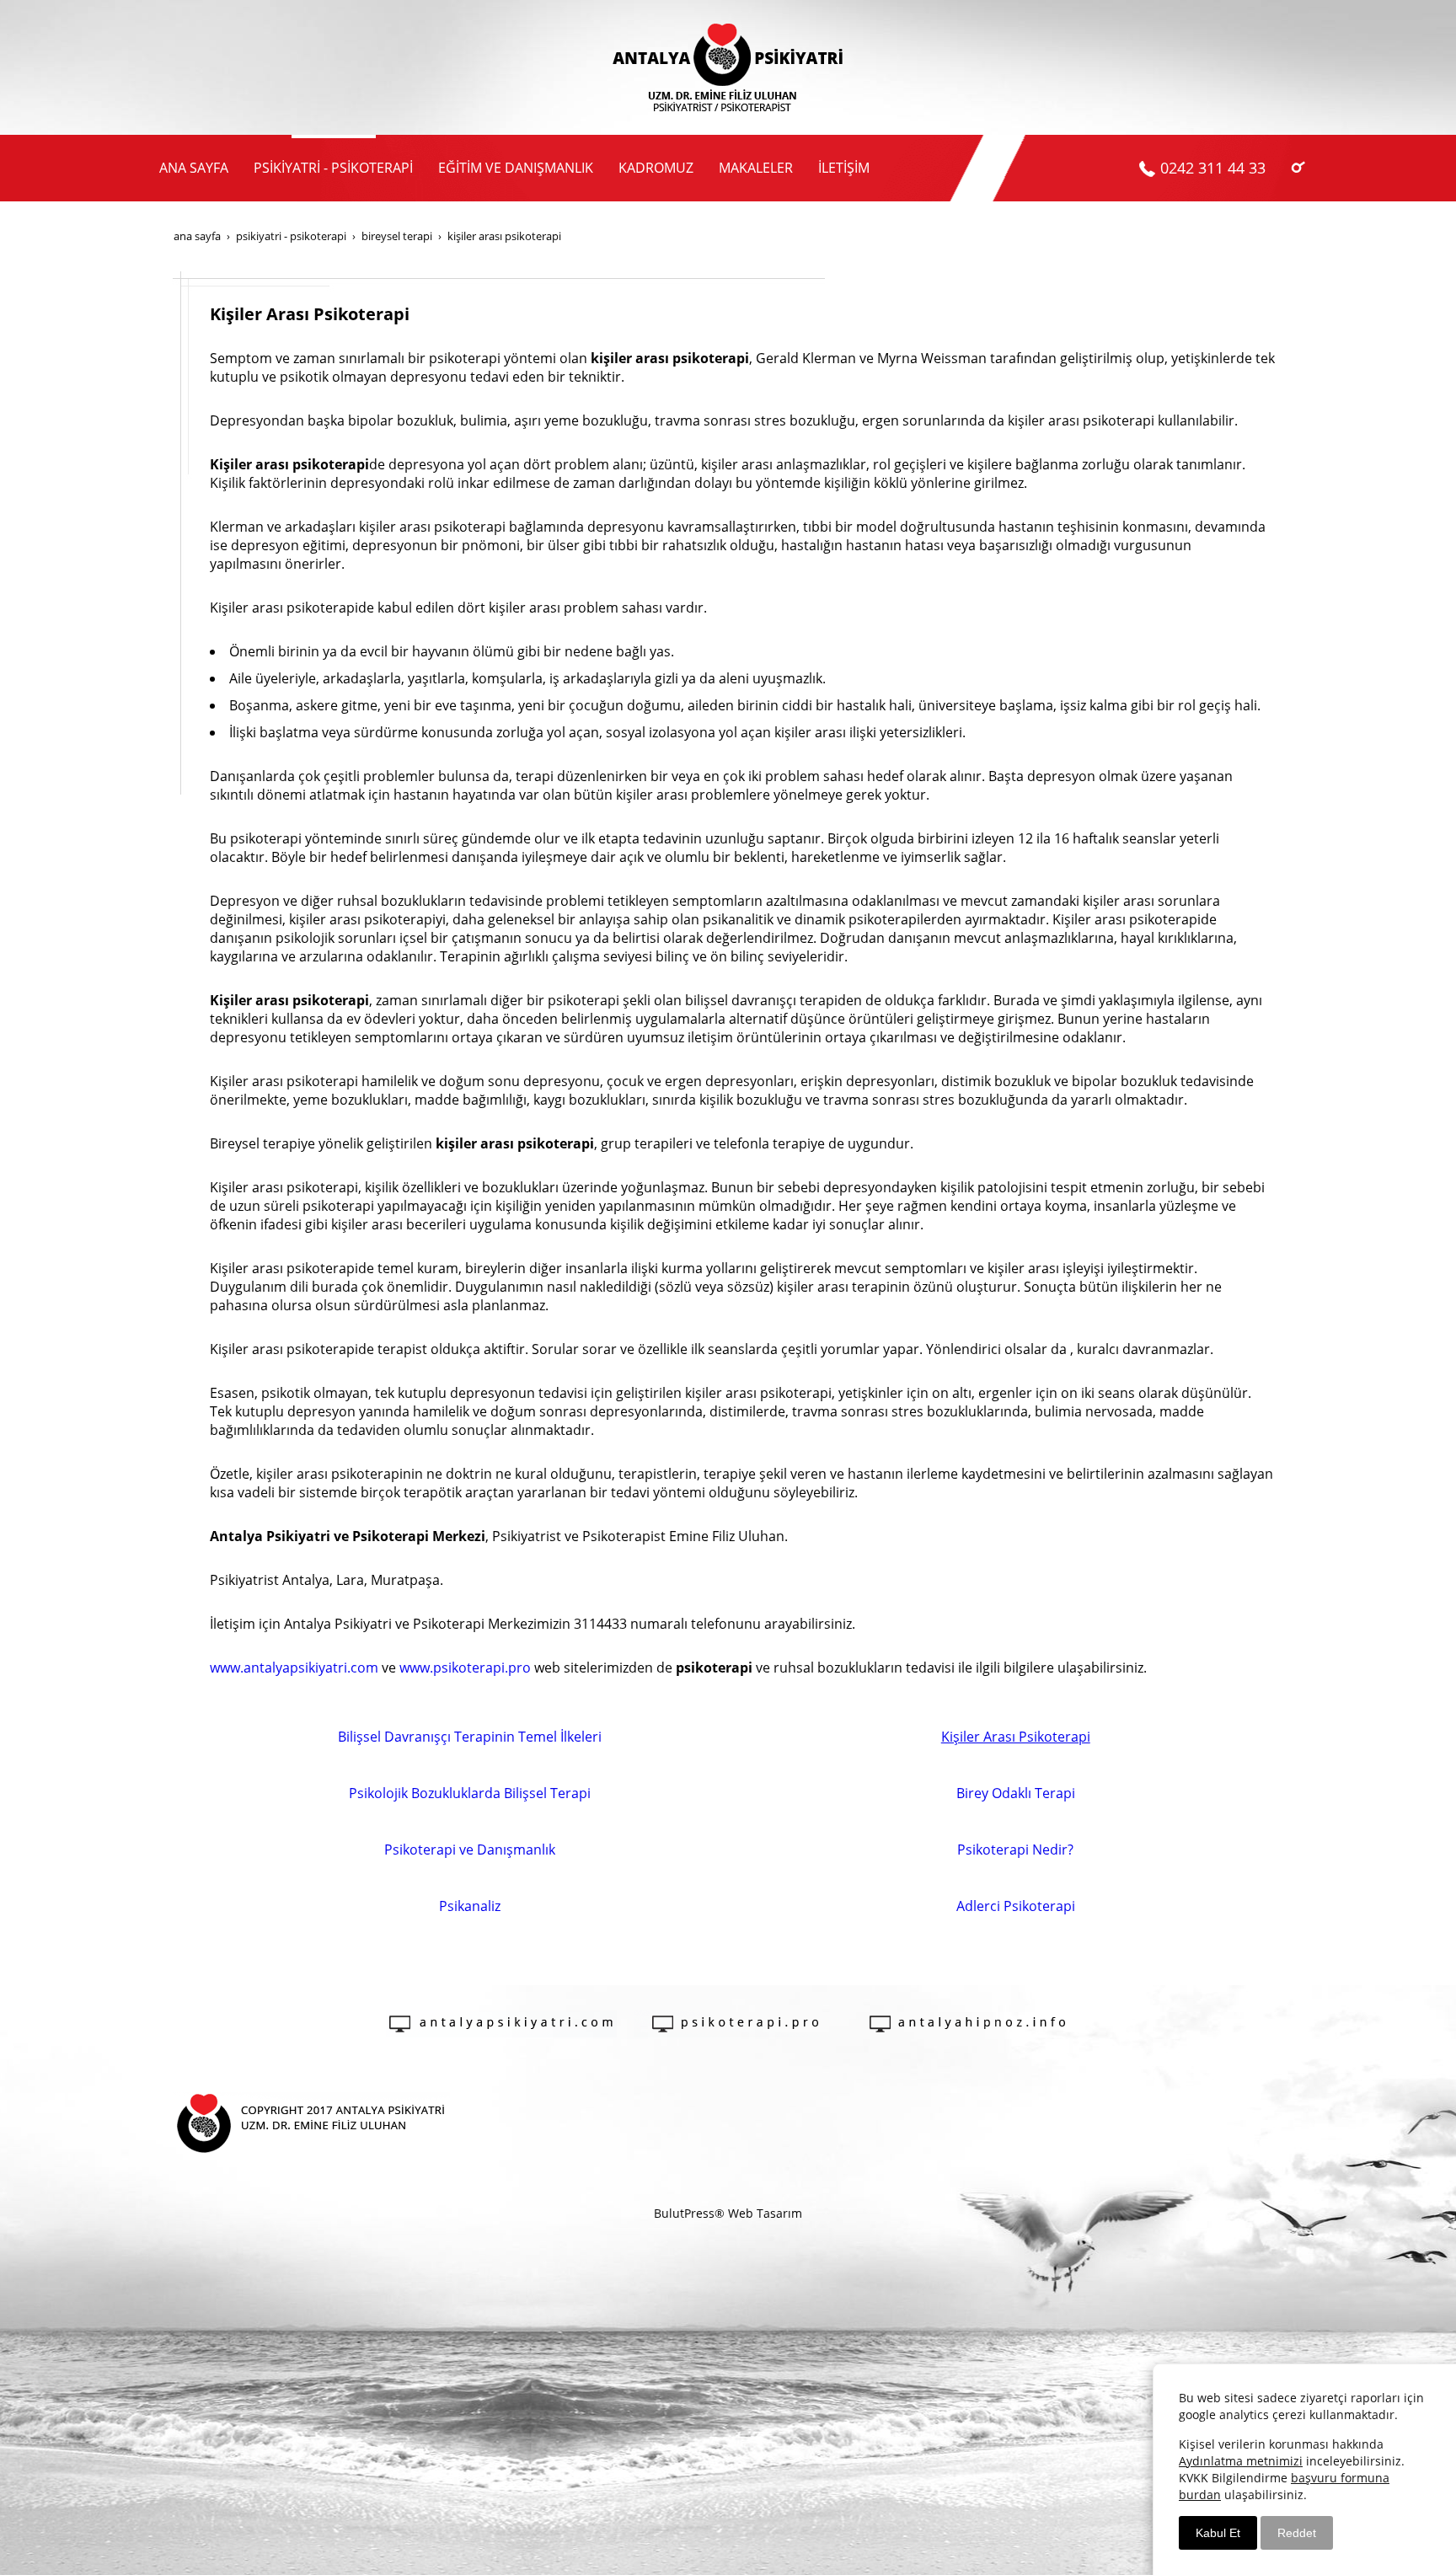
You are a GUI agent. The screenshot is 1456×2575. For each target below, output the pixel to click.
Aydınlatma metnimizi (1241, 2461)
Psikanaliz (470, 1906)
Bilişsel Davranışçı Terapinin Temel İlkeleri (470, 1737)
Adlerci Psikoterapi (1016, 1906)
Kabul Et (1218, 2533)
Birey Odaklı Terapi (1016, 1793)
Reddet (1297, 2533)
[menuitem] (194, 168)
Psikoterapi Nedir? (1015, 1850)
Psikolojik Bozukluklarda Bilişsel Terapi (470, 1793)
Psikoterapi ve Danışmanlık (470, 1850)
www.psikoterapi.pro (465, 1668)
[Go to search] (1298, 166)
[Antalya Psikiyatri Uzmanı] (728, 67)
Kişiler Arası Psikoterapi (1016, 1737)
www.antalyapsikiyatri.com (294, 1668)
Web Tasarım (765, 2213)
